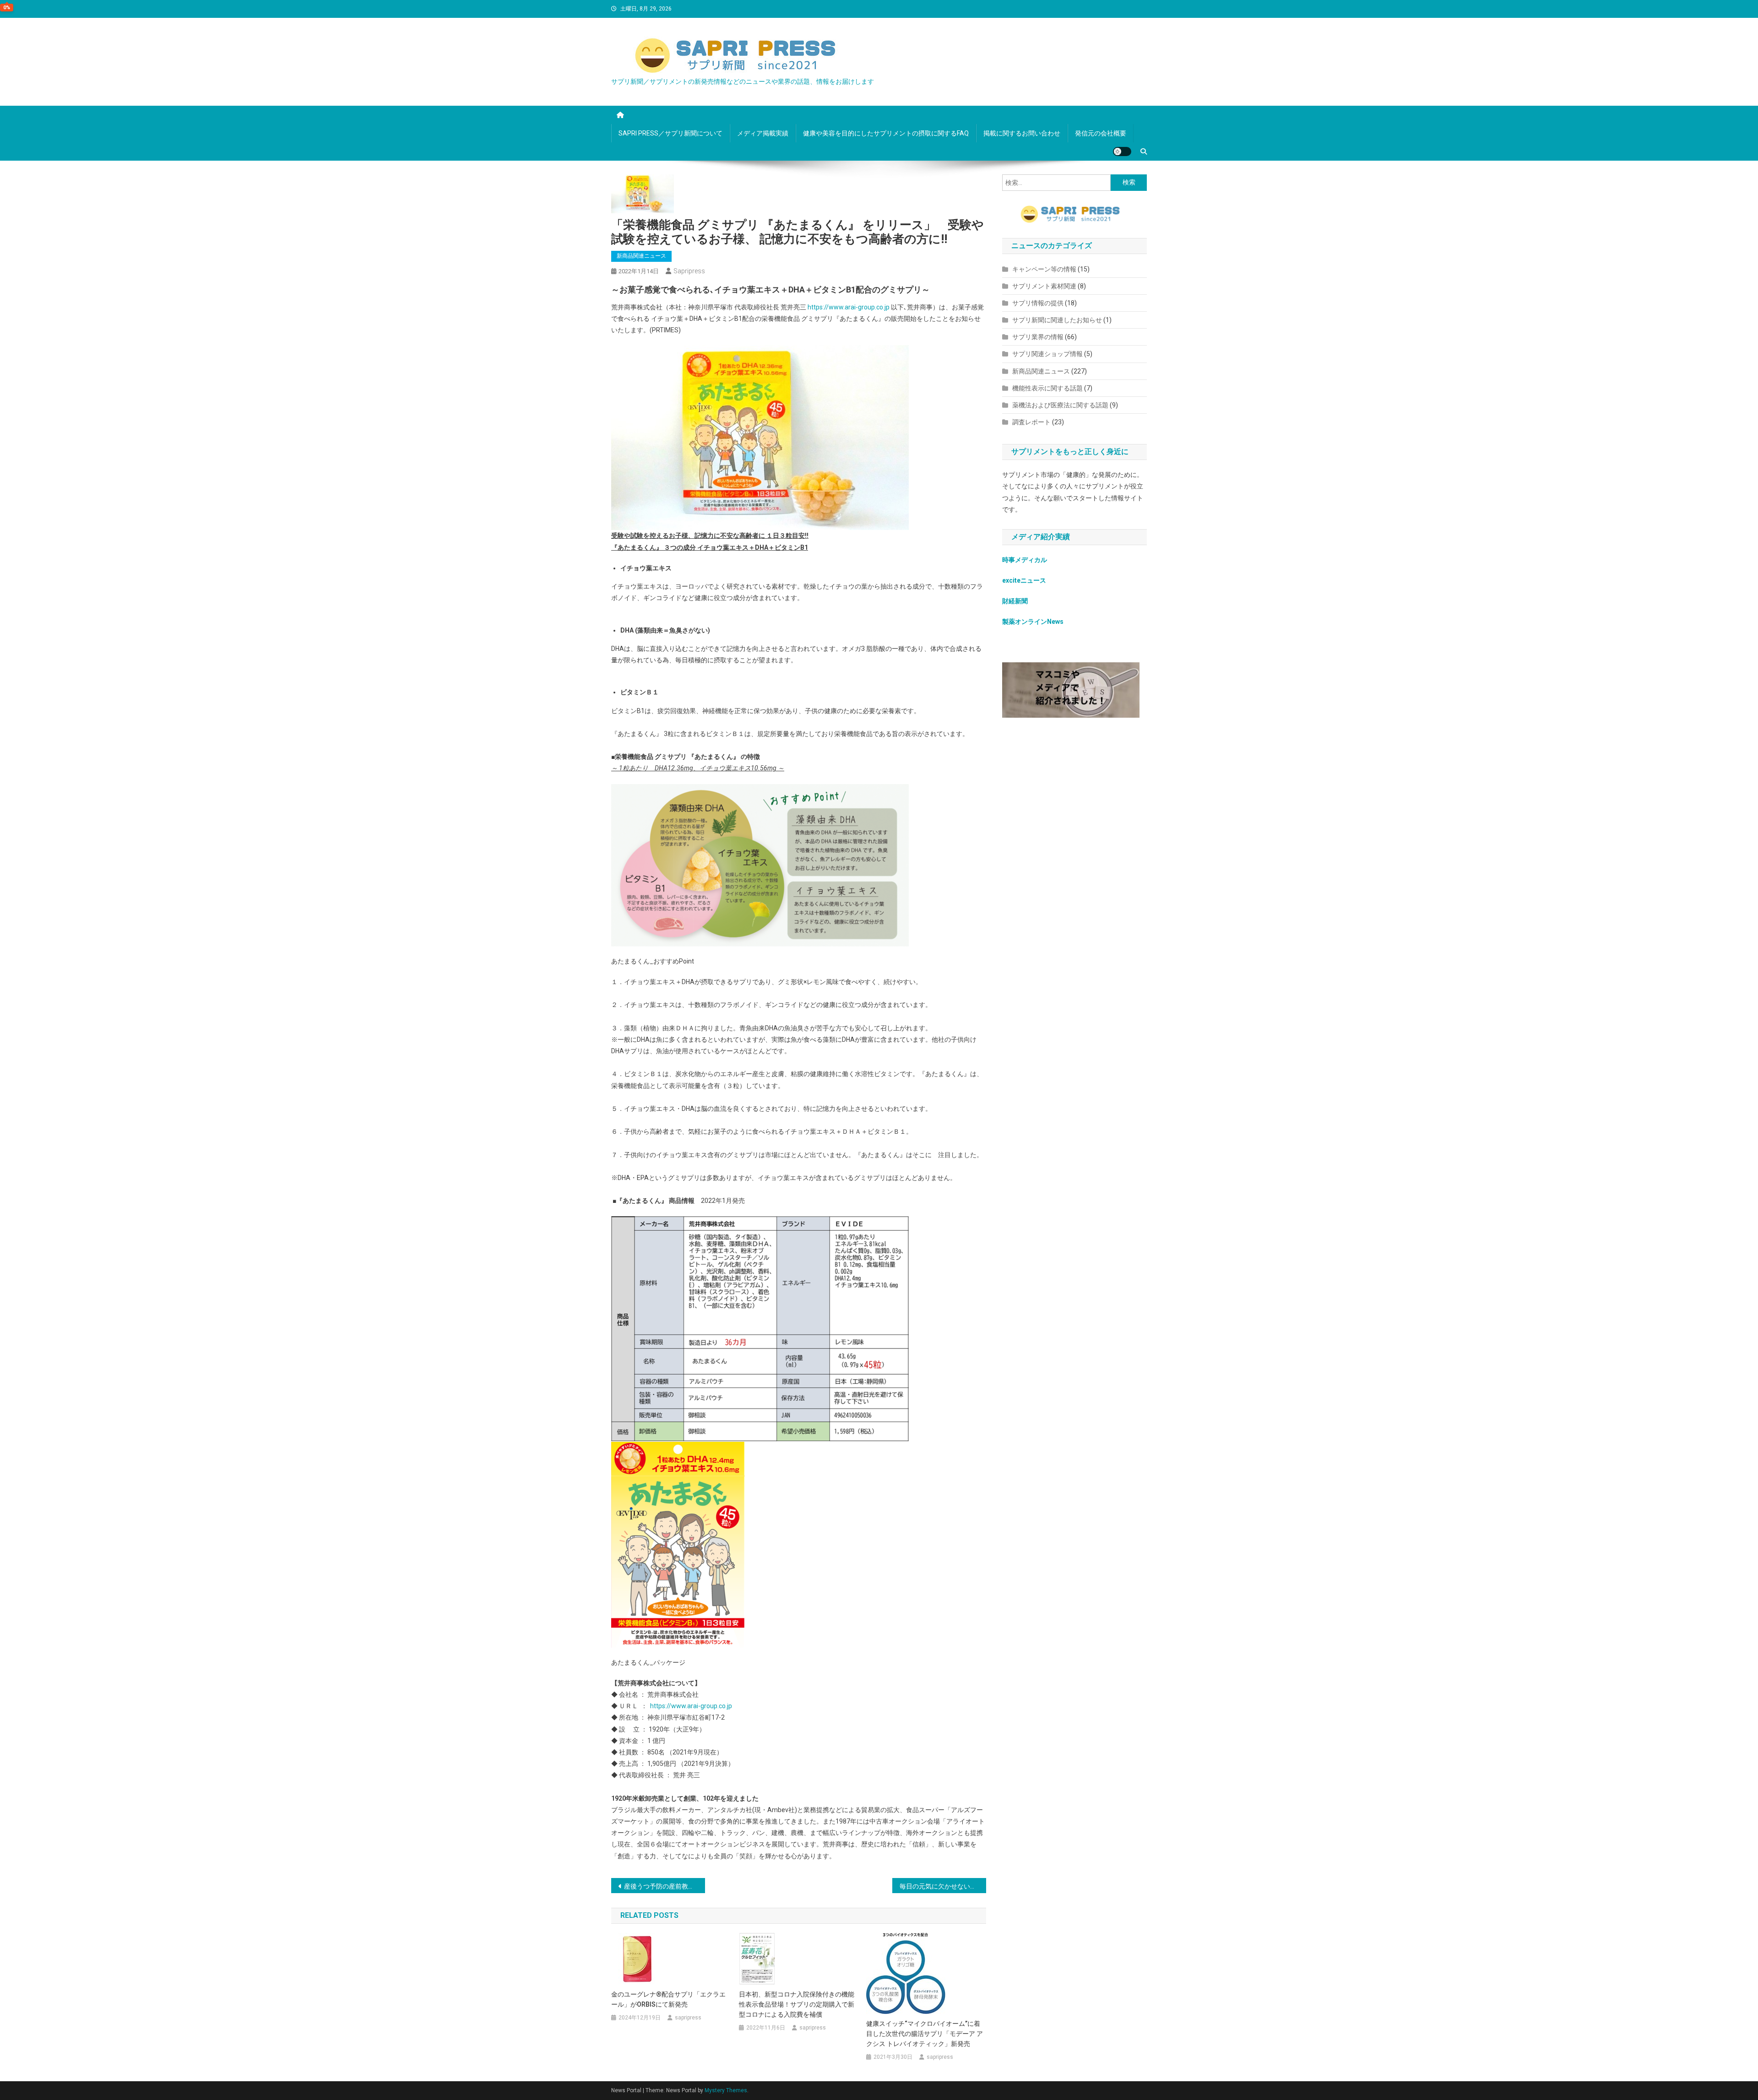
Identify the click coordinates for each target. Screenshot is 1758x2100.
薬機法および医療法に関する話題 (1060, 405)
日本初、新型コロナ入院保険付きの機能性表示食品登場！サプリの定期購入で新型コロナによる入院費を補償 (797, 2004)
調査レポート (1031, 422)
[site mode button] (1122, 152)
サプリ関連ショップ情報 (1047, 354)
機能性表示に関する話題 (1047, 388)
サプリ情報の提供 (1038, 303)
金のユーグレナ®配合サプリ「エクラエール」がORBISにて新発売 (668, 1999)
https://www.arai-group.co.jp (849, 307)
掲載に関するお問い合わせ (1022, 133)
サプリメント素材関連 (1044, 286)
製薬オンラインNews (1033, 622)
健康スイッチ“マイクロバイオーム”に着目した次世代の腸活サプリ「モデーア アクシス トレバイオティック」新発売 (925, 2034)
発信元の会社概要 (1101, 133)
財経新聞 (1015, 601)
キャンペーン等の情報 (1044, 269)
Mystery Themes (726, 2090)
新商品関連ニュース (641, 256)
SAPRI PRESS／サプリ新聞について (670, 133)
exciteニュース (1024, 580)
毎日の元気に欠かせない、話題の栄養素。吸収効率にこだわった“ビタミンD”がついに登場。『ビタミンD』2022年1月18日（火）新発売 (943, 1886)
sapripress (689, 271)
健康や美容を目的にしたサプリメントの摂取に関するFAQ (886, 133)
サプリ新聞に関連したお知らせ (1057, 320)
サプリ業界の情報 (1038, 337)
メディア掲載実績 (763, 133)
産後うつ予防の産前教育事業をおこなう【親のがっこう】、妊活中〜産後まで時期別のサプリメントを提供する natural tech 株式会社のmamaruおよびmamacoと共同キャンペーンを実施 (665, 1886)
